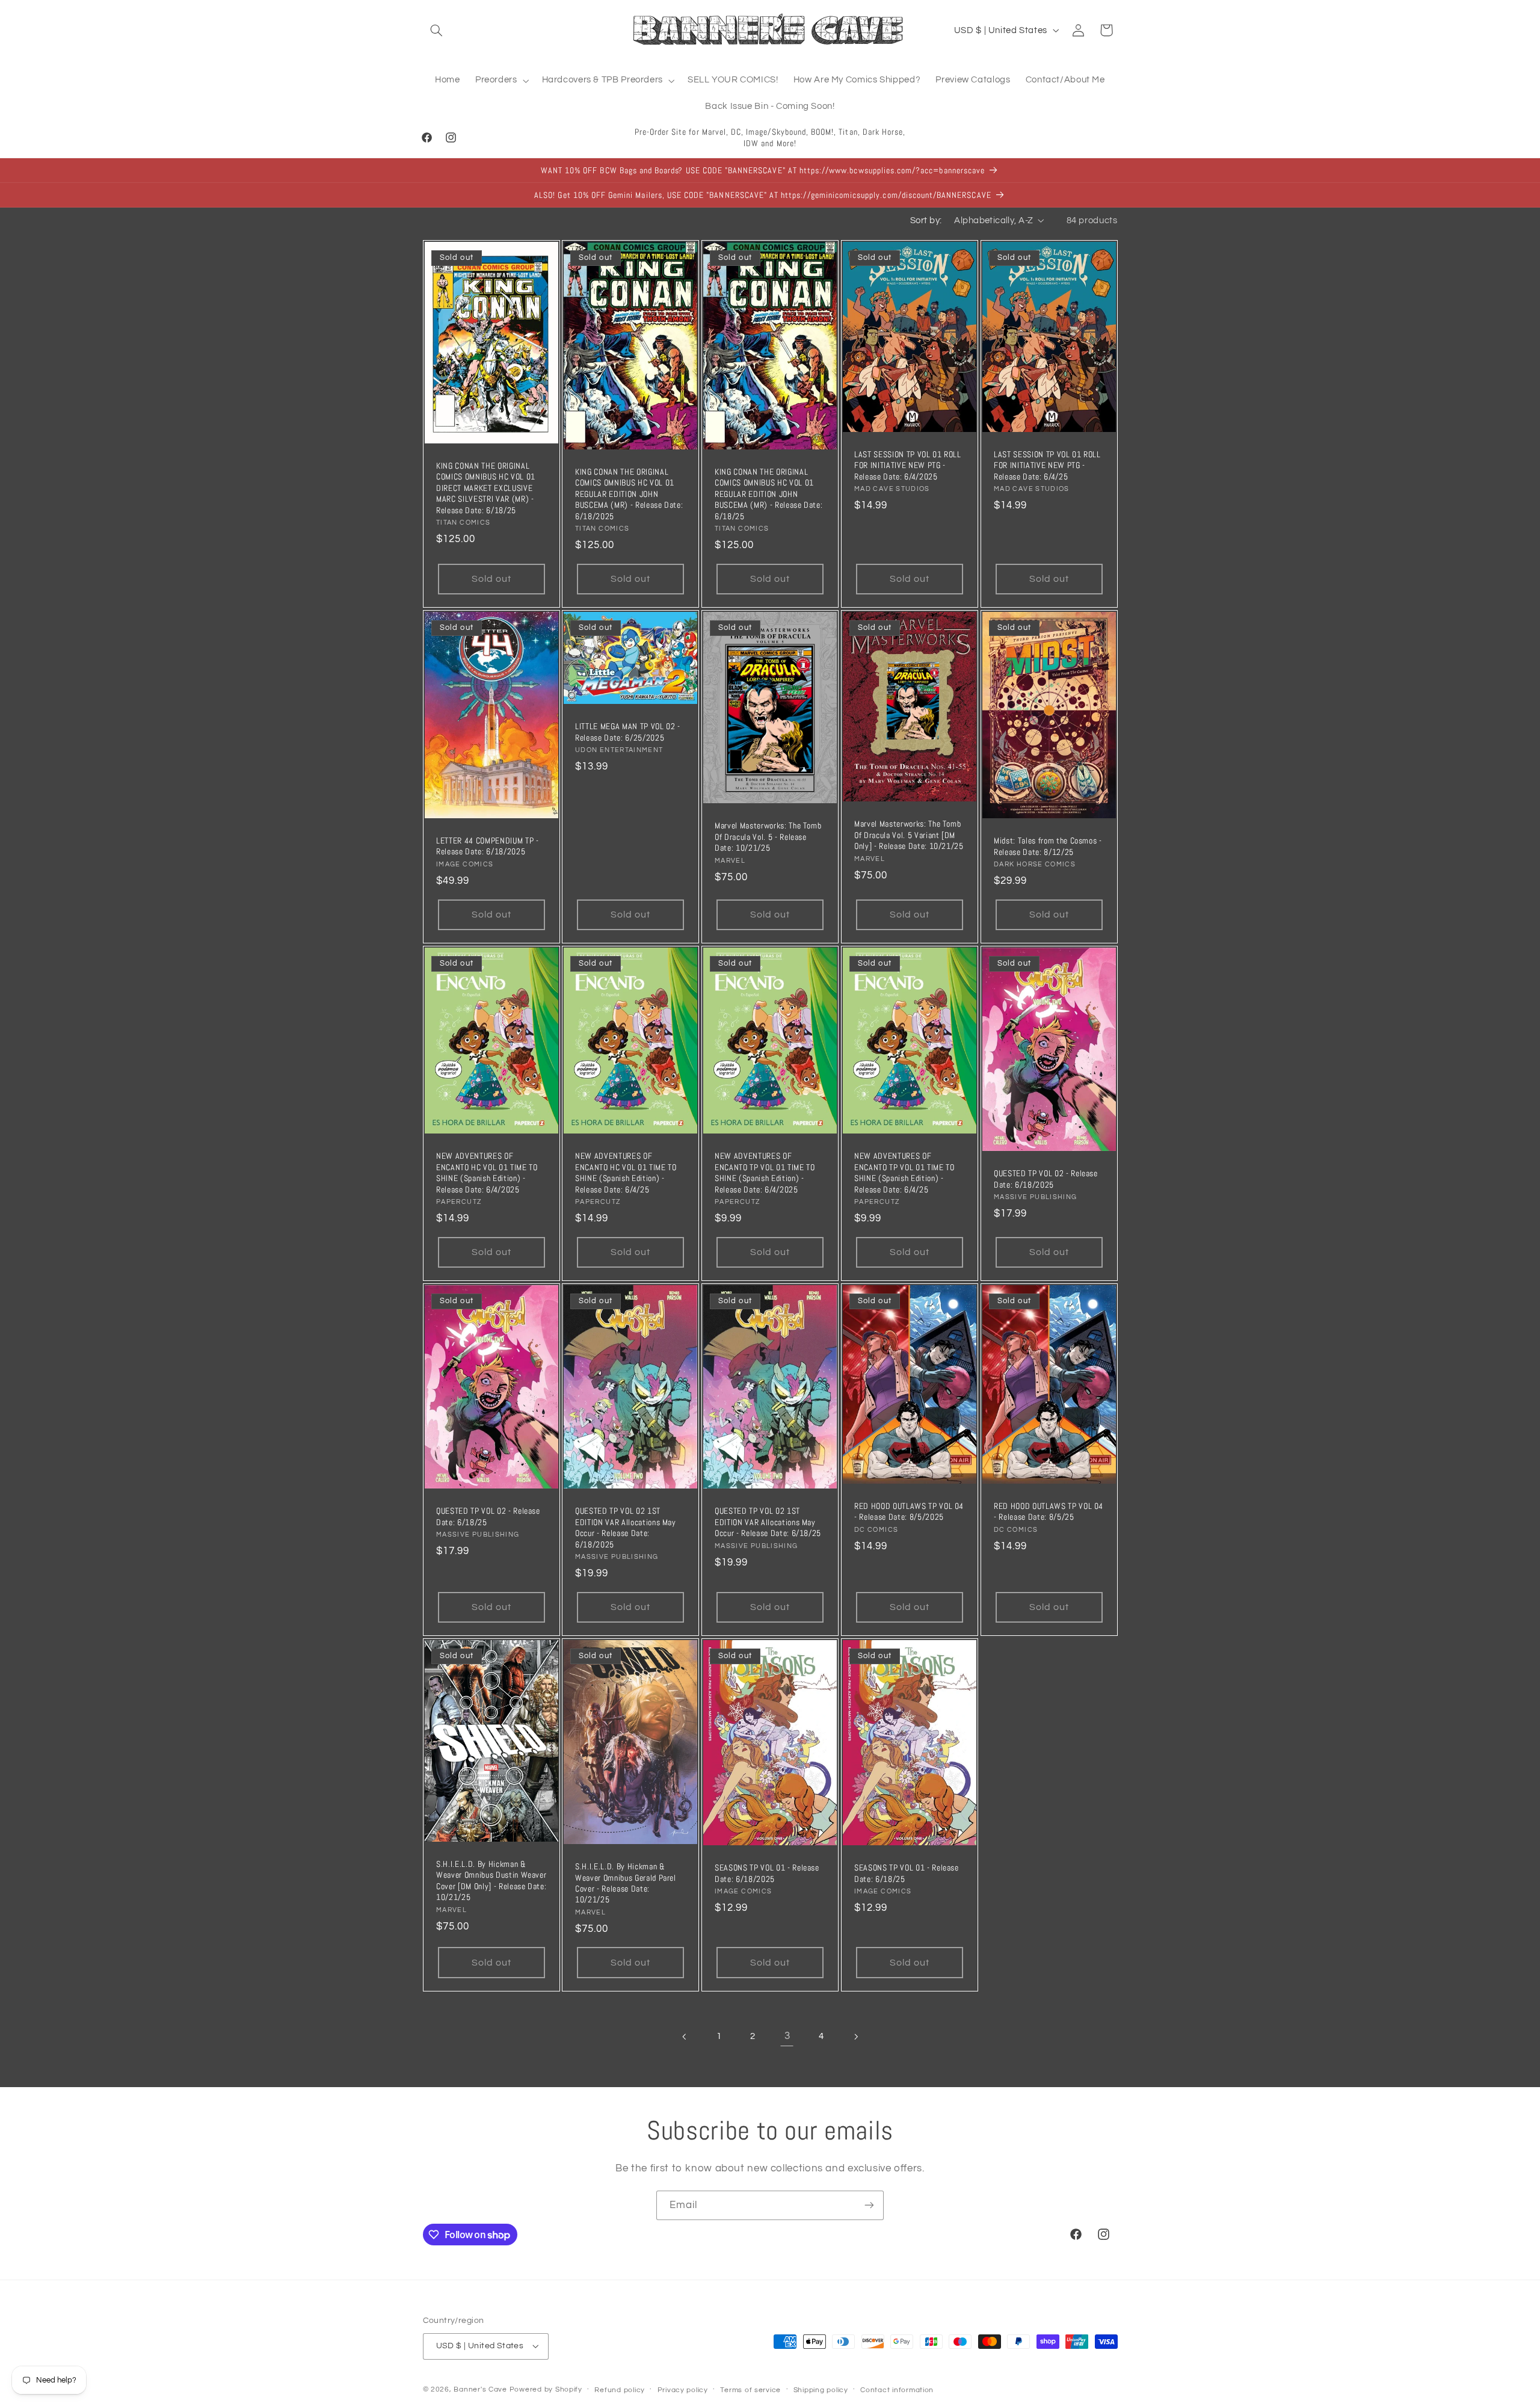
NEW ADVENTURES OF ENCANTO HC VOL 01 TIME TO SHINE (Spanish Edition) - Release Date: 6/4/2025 (487, 1173)
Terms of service (750, 2390)
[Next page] (855, 2037)
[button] (437, 30)
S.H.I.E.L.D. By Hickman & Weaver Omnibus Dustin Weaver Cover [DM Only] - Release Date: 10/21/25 (491, 1880)
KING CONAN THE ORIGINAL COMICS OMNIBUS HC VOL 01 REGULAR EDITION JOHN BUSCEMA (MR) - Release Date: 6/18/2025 (629, 494)
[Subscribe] (869, 2205)
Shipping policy (821, 2390)
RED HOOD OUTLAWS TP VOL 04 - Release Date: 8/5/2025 (909, 1511)
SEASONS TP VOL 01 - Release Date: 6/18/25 (907, 1874)
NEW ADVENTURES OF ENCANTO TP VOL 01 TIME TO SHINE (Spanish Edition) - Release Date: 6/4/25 (904, 1173)
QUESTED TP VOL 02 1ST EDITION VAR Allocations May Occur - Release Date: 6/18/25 (768, 1522)
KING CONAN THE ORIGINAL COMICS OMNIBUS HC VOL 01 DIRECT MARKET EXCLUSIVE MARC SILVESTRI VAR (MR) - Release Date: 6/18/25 (486, 488)
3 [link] (787, 2037)
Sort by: (926, 221)
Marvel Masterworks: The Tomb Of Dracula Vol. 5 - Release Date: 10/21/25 (768, 837)
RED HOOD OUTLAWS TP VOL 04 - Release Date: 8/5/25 (1049, 1511)
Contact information (897, 2390)
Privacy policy (683, 2390)
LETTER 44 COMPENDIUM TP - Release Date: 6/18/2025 (488, 846)
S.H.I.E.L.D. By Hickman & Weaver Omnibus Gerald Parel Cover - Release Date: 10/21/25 (626, 1883)
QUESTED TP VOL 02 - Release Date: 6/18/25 (488, 1517)
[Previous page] (685, 2037)
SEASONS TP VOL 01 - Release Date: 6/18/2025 (767, 1874)
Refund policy (620, 2390)
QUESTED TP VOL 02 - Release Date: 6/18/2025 (1046, 1179)
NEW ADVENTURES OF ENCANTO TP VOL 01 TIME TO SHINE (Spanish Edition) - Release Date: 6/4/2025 (765, 1173)
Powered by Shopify (546, 2389)
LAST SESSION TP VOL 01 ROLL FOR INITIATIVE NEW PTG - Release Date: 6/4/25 (1047, 465)
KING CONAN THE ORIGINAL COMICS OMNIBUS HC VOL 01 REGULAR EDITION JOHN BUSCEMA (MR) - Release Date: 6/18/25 (768, 494)
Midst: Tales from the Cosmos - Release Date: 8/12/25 (1048, 847)
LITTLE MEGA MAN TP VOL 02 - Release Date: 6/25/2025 (628, 732)
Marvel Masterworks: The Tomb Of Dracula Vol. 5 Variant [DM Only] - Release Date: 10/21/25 (909, 835)
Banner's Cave (480, 2389)
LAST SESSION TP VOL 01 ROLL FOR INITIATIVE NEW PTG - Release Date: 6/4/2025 (908, 465)
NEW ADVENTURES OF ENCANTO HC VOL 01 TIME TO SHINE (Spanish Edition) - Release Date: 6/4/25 (626, 1173)
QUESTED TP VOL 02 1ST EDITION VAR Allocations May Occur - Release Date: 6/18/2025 (626, 1528)
